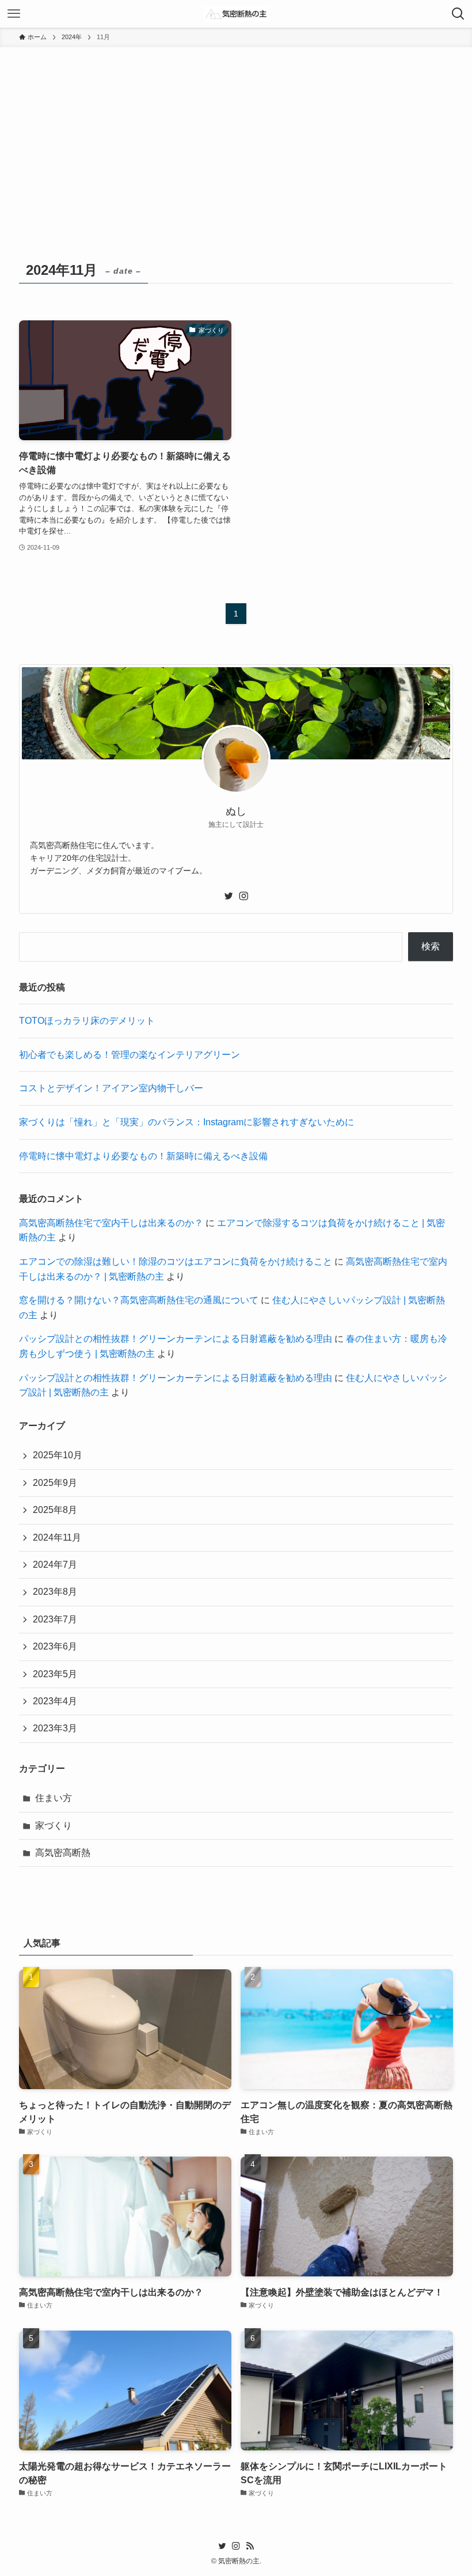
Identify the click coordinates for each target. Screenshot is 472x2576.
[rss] (250, 2546)
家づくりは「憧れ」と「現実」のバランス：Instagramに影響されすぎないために (186, 1122)
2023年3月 (55, 1728)
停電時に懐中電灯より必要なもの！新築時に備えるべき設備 (143, 1156)
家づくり (54, 1826)
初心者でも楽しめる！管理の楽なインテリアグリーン (130, 1055)
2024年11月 (57, 1537)
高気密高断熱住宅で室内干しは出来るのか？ (111, 1223)
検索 (431, 946)
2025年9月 (55, 1483)
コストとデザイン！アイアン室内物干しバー (111, 1088)
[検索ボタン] (458, 14)
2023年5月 (55, 1674)
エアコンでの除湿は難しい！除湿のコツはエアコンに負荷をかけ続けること (176, 1261)
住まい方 (54, 1798)
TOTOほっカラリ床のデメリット (87, 1021)
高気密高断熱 (63, 1853)
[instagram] (243, 896)
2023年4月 (55, 1701)
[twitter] (229, 896)
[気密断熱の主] (236, 14)
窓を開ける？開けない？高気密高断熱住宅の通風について (139, 1300)
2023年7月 (55, 1619)
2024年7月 (55, 1565)
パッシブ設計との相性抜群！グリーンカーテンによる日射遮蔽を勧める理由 (176, 1339)
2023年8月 (55, 1592)
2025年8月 (55, 1510)
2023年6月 (55, 1646)
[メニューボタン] (14, 14)
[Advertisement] (236, 134)
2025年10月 (58, 1455)
